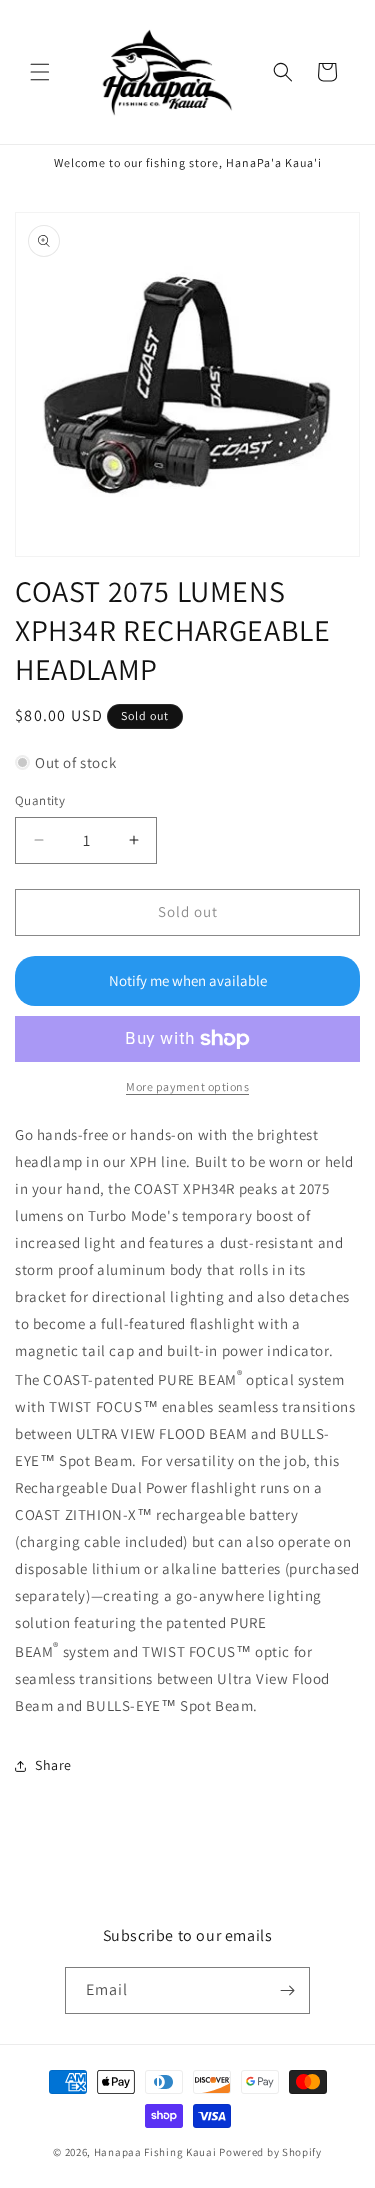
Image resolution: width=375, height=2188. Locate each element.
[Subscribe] (287, 1990)
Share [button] (53, 1765)
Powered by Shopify (270, 2152)
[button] (40, 72)
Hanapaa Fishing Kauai (155, 2152)
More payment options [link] (187, 1086)
